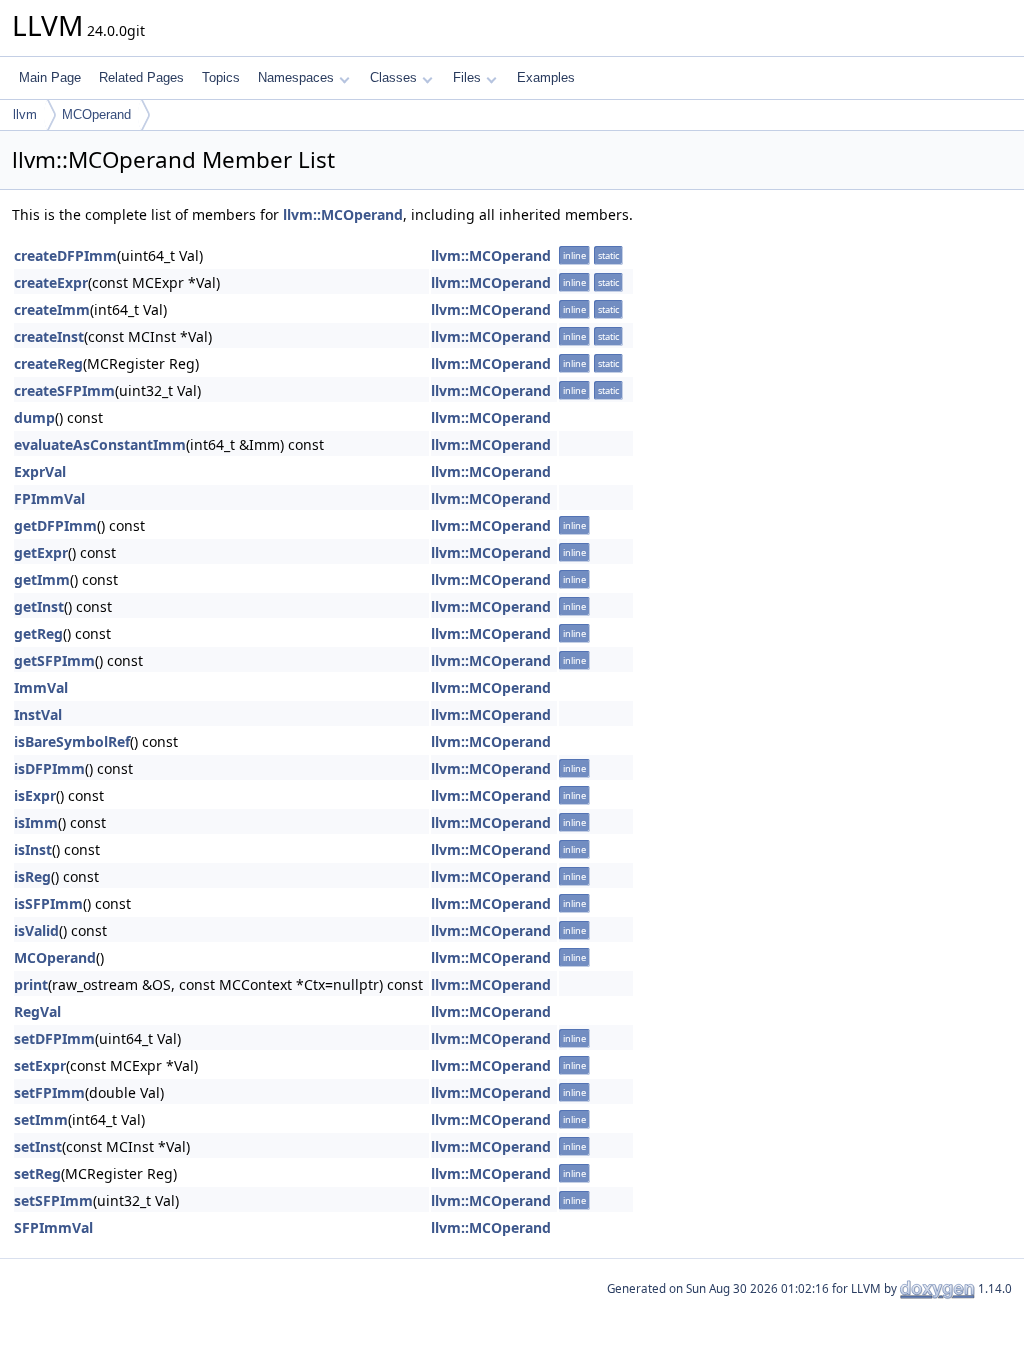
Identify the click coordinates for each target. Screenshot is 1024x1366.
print (31, 984)
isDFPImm (49, 768)
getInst (39, 606)
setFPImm (49, 1092)
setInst (38, 1146)
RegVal (37, 1011)
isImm (36, 822)
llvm (25, 114)
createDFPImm (65, 255)
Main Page (50, 77)
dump (34, 417)
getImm (42, 579)
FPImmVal (49, 498)
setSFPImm (53, 1200)
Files (467, 77)
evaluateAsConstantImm (100, 444)
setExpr (40, 1065)
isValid (36, 930)
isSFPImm (48, 903)
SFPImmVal (53, 1227)
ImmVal (41, 687)
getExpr (41, 552)
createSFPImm (64, 390)
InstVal (38, 714)
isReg (32, 876)
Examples (546, 77)
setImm (41, 1119)
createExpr (51, 282)
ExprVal (40, 471)
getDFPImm (55, 525)
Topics (221, 77)
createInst (49, 336)
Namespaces (296, 77)
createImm (52, 309)
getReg (38, 633)
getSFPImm (54, 660)
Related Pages (141, 77)
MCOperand (96, 114)
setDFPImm (54, 1038)
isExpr (35, 795)
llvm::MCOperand (343, 214)
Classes (393, 77)
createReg (48, 363)
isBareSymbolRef (72, 741)
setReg (37, 1173)
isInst (33, 849)
